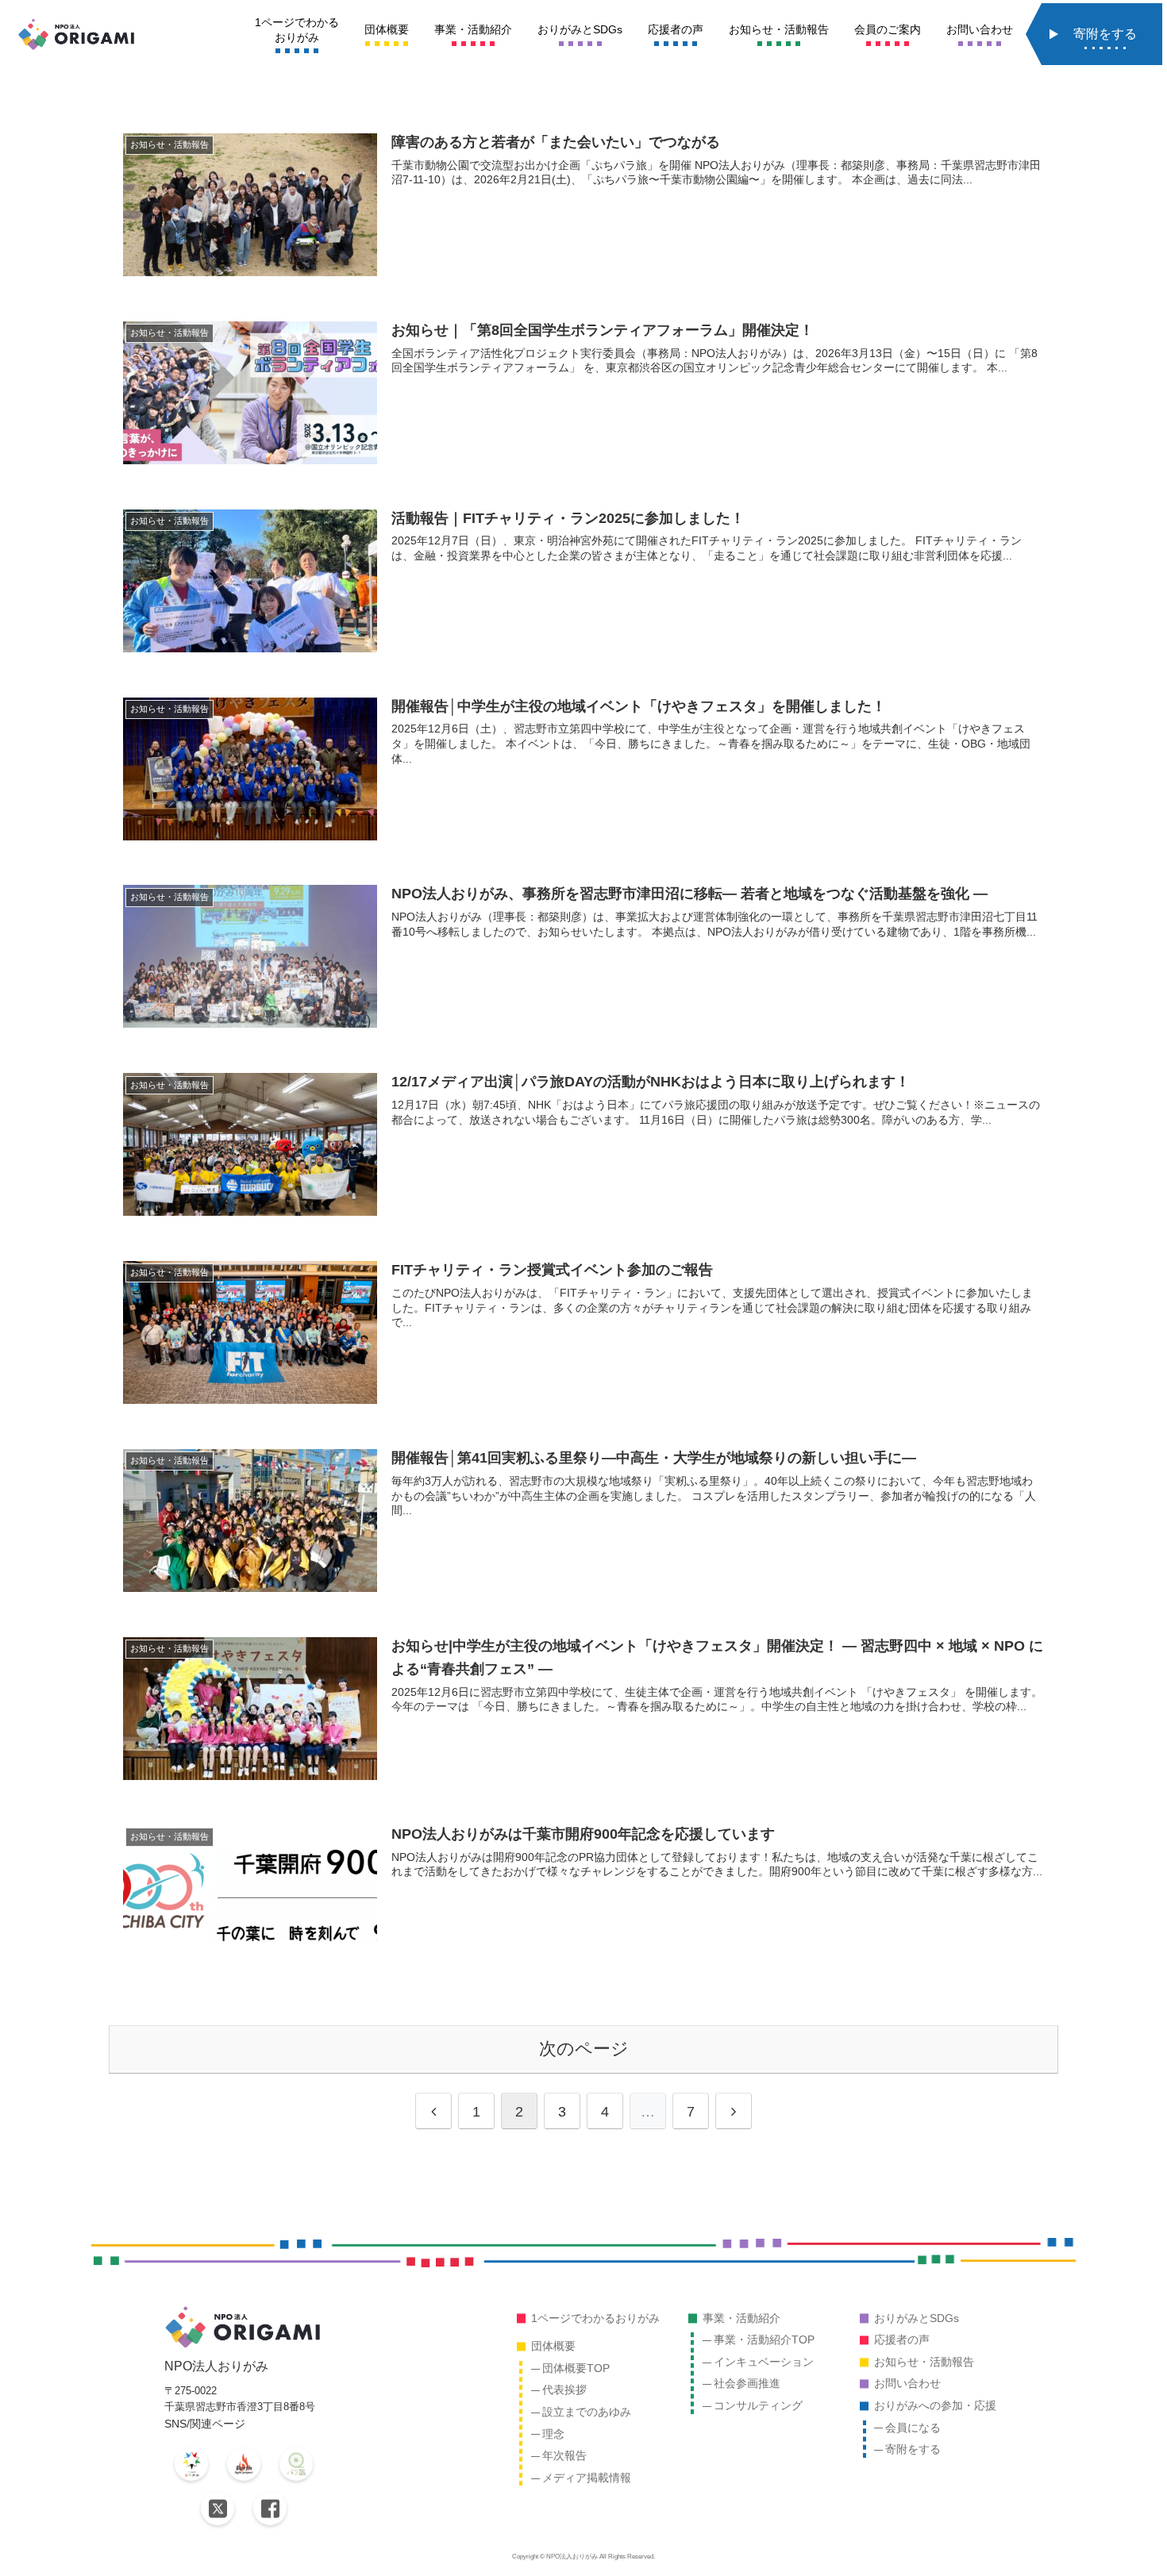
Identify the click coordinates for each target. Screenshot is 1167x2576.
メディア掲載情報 (587, 2478)
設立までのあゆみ (587, 2412)
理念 (553, 2434)
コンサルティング (758, 2405)
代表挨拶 (564, 2390)
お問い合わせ (907, 2383)
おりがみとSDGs (917, 2318)
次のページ (584, 2049)
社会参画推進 (747, 2383)
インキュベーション (764, 2362)
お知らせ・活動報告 (924, 2362)
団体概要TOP (576, 2368)
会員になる (913, 2428)
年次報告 (564, 2455)
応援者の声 (902, 2340)
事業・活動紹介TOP (764, 2340)
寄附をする (913, 2449)
